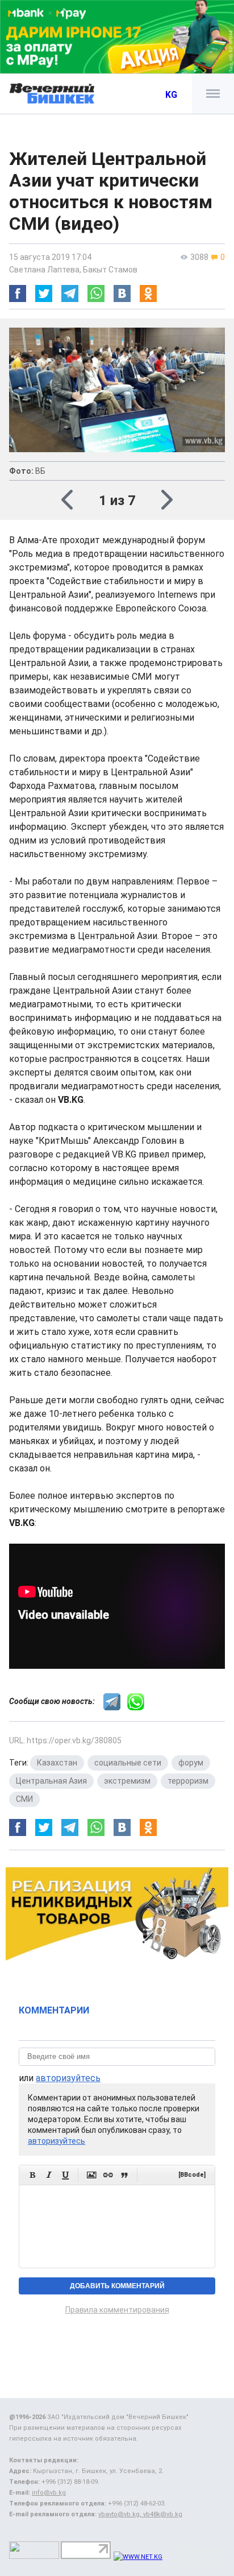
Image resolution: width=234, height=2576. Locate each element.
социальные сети (128, 1763)
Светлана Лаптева (44, 270)
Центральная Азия (51, 1781)
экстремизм (127, 1781)
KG (171, 95)
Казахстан (57, 1763)
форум (191, 1763)
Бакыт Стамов (110, 270)
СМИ (24, 1799)
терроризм (188, 1781)
